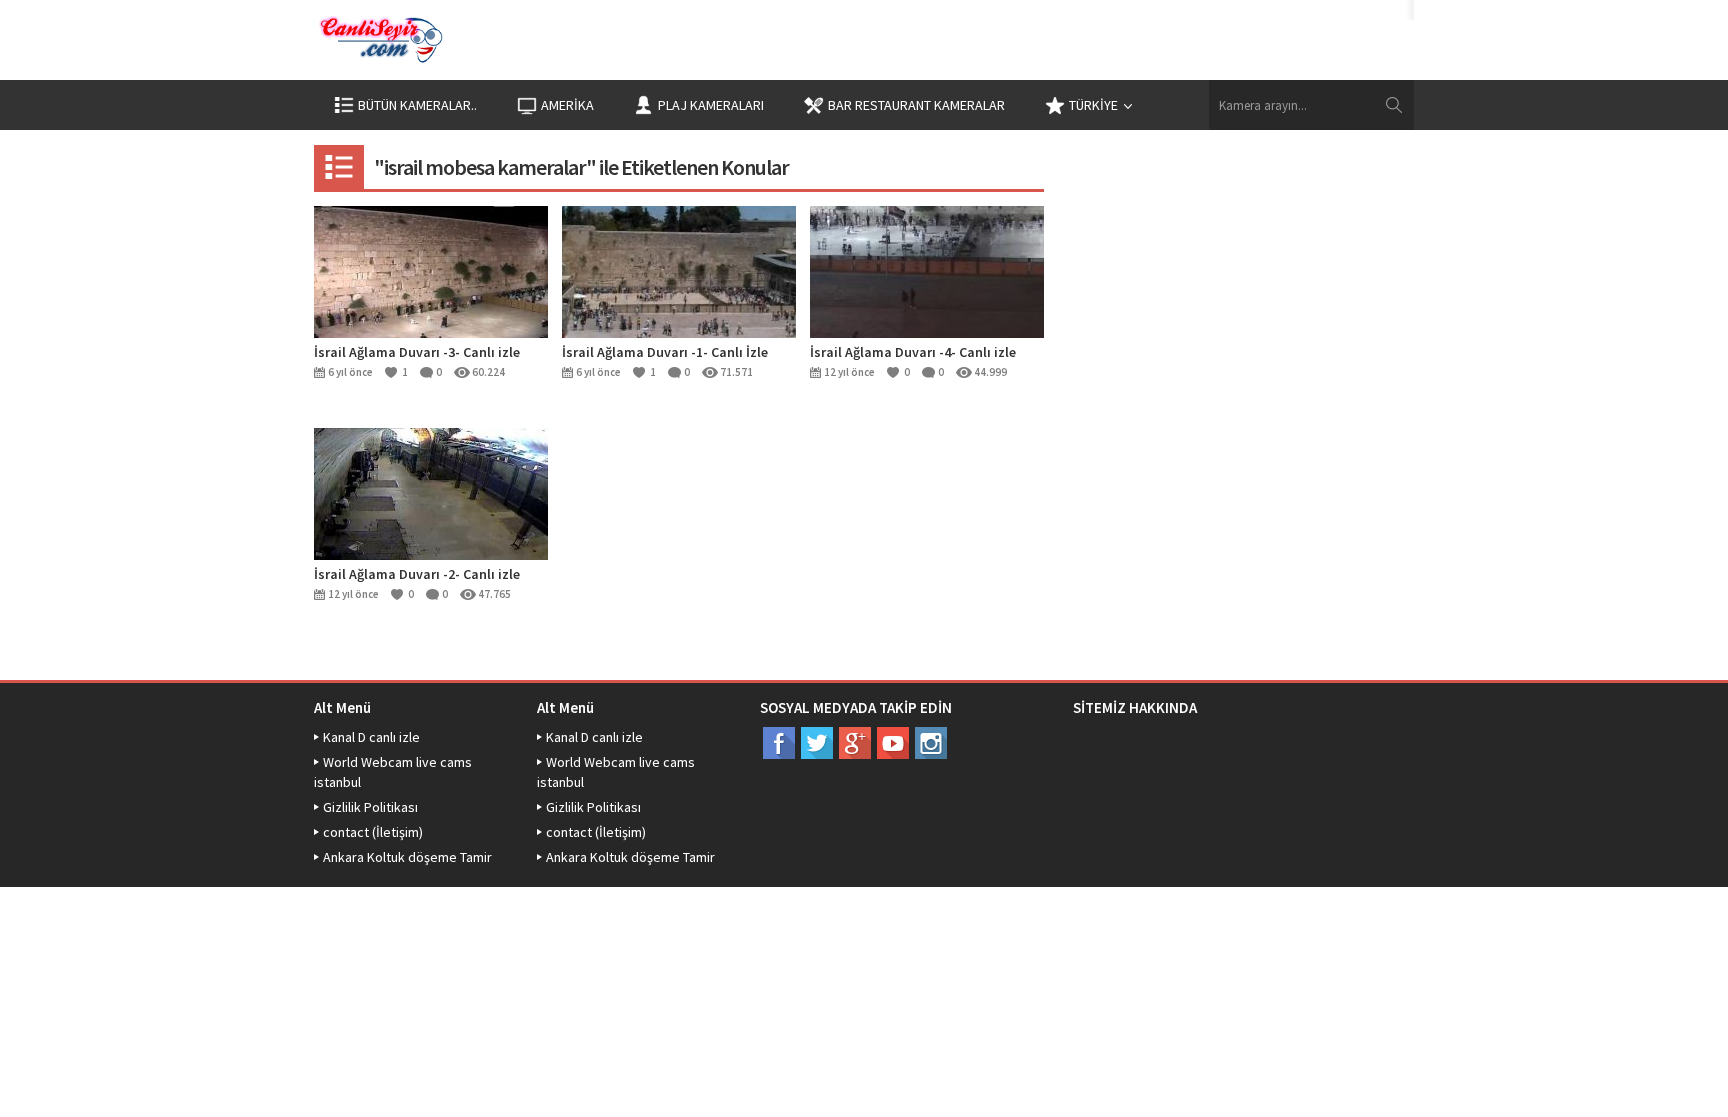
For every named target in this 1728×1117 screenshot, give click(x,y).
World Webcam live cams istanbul (393, 772)
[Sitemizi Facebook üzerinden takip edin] (779, 743)
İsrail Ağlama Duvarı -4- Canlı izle (913, 352)
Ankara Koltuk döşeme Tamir (407, 857)
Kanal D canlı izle (371, 737)
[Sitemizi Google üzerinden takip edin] (855, 743)
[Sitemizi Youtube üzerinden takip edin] (893, 743)
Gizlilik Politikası (370, 807)
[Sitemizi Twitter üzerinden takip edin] (817, 743)
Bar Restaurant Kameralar (916, 105)
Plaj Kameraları (711, 105)
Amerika (567, 105)
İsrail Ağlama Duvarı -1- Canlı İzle (665, 352)
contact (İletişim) (373, 832)
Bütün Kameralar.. (417, 105)
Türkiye (1093, 105)
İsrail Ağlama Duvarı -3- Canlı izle (417, 352)
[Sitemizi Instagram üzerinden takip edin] (931, 743)
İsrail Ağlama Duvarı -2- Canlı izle (417, 574)
